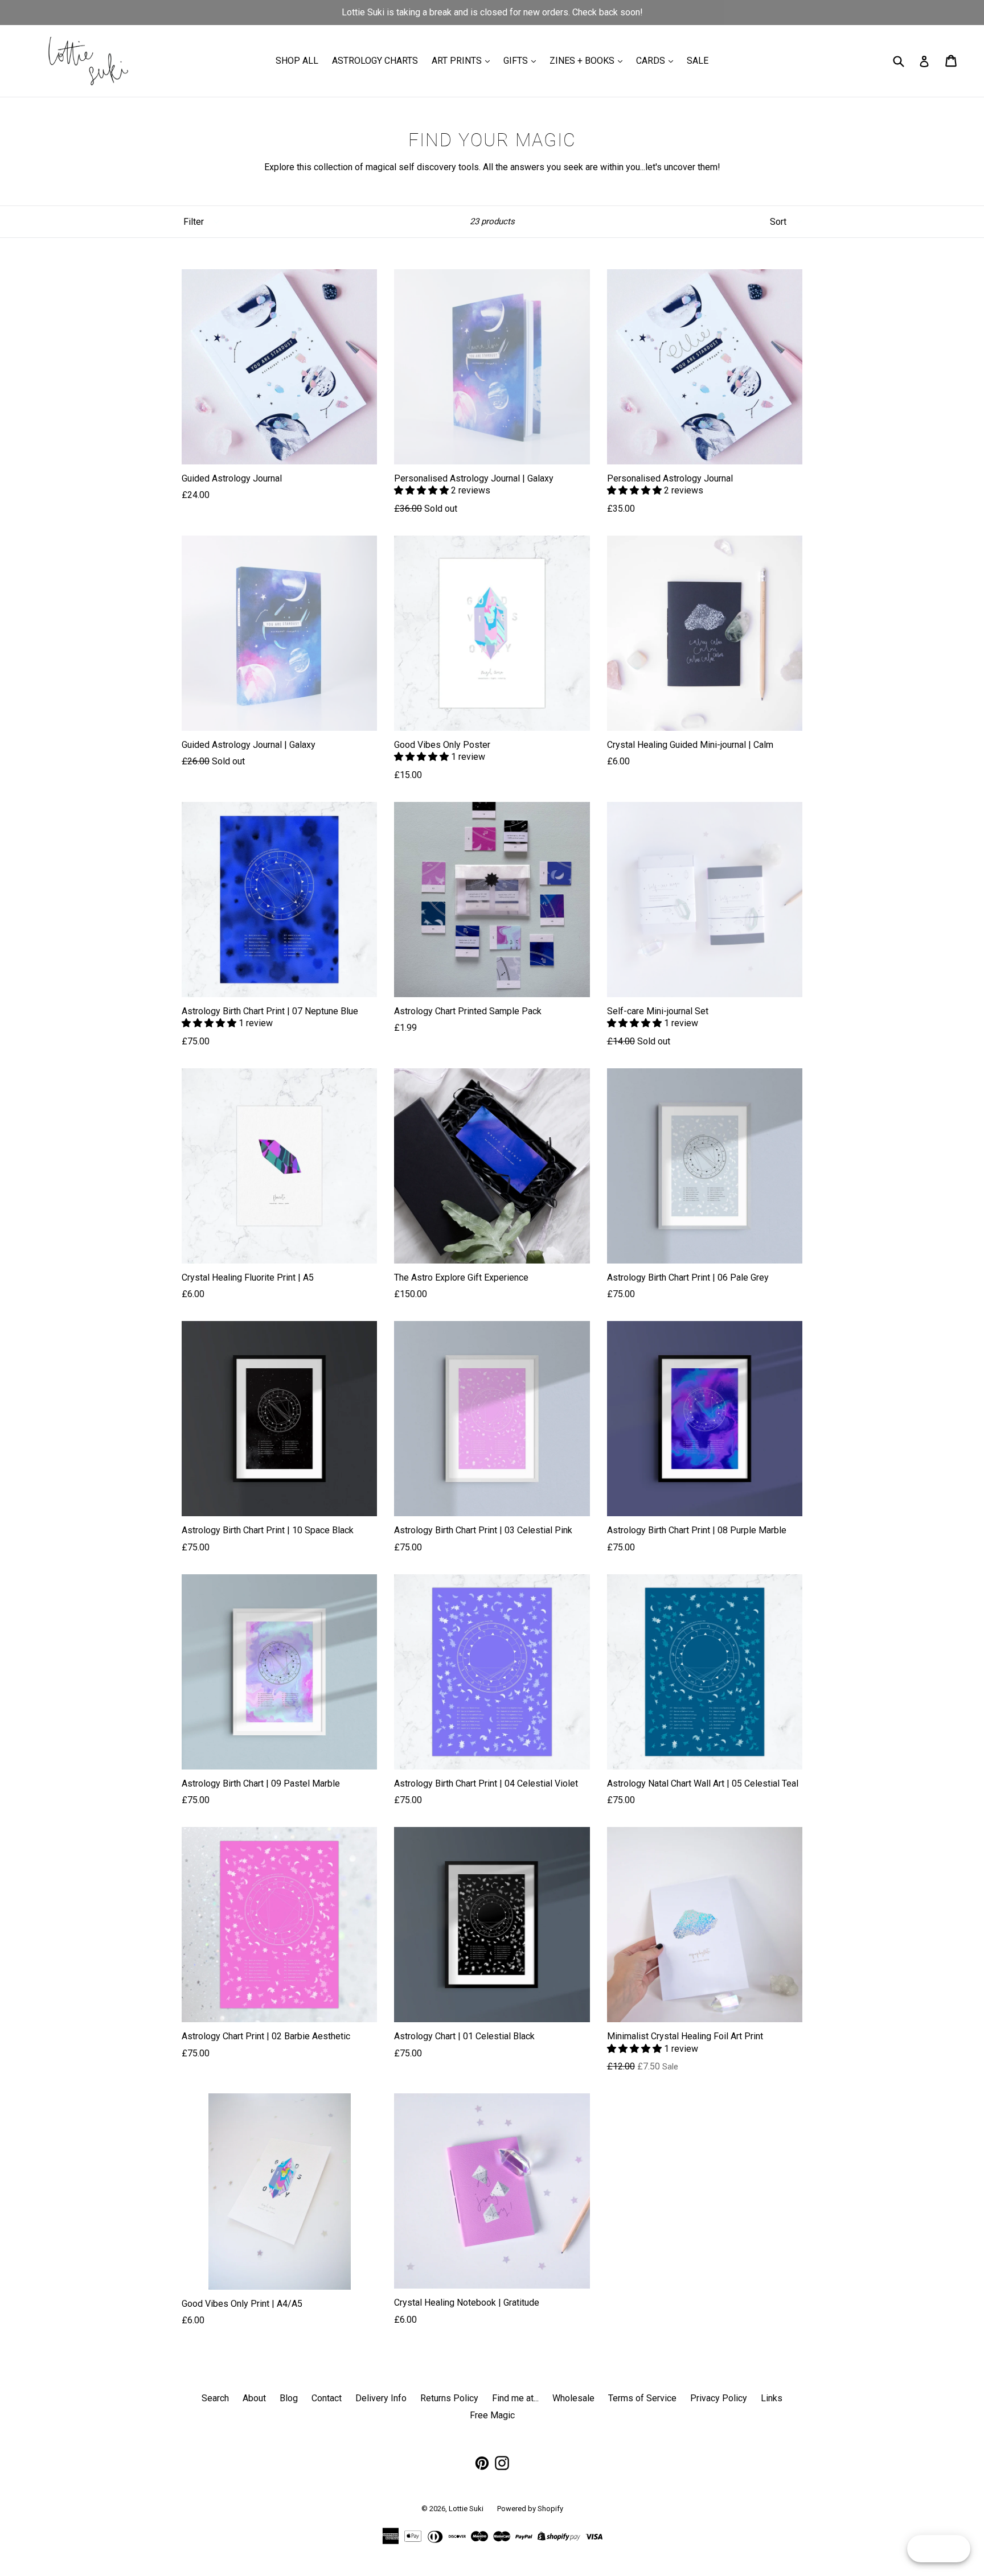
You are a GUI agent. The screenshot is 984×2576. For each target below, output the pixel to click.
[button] (423, 490)
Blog (289, 2398)
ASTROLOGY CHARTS (375, 61)
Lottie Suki (466, 2509)
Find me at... (515, 2398)
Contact (327, 2398)
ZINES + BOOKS (583, 61)
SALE (698, 61)
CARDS (652, 61)
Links (772, 2398)
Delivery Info (381, 2398)
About (254, 2398)
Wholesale (573, 2398)
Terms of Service (642, 2398)
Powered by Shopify (530, 2509)
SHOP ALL (297, 61)
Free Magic (492, 2415)
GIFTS (517, 61)
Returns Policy (449, 2398)
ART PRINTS (458, 61)
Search (215, 2398)
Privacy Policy (719, 2398)
